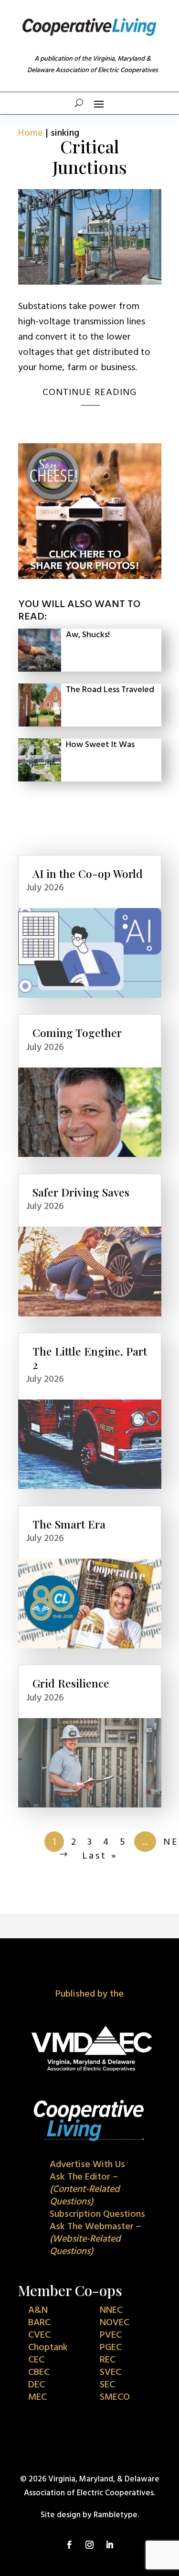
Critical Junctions (90, 156)
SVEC (111, 2373)
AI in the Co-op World (88, 873)
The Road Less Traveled (110, 690)
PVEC (111, 2335)
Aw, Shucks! (88, 635)
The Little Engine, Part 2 (90, 1358)
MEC (37, 2397)
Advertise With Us (87, 2165)
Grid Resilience (71, 1683)
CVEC (39, 2335)
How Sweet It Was (100, 745)
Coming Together (77, 1032)
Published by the (89, 1994)
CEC (36, 2360)
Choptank (48, 2348)
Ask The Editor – (85, 2190)
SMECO (115, 2397)
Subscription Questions (97, 2214)
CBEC (39, 2373)
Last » (100, 1856)
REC (108, 2360)
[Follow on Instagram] (90, 2545)
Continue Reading (89, 393)
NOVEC (115, 2323)
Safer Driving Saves (81, 1192)
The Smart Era (69, 1524)
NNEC (111, 2310)
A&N (38, 2310)
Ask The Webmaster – (95, 2239)
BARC (39, 2323)
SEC (107, 2385)
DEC (37, 2385)
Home (31, 133)
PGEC (111, 2348)
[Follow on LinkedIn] (110, 2545)
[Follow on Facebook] (70, 2545)
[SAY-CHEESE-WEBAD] (90, 577)
